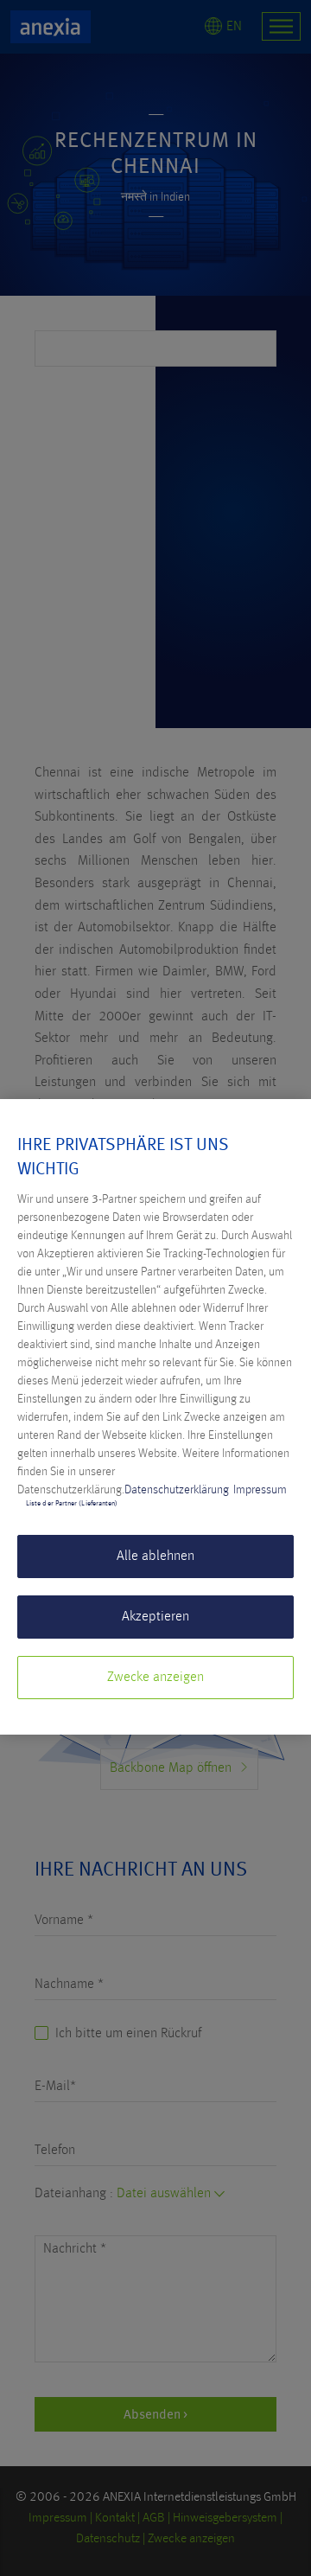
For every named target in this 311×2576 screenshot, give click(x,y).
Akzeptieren (155, 1617)
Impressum (260, 1490)
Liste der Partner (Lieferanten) (72, 1504)
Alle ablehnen (155, 1556)
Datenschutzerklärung (177, 1490)
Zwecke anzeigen (155, 1678)
